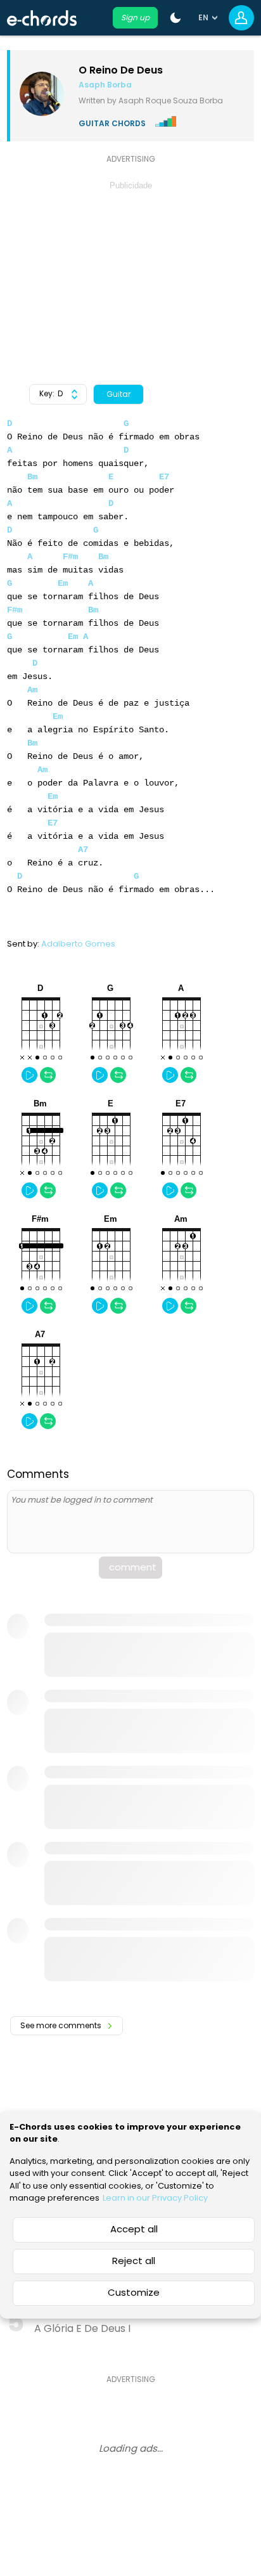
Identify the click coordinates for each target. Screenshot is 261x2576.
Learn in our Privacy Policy (155, 2198)
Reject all (134, 2261)
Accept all (134, 2229)
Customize (134, 2292)
